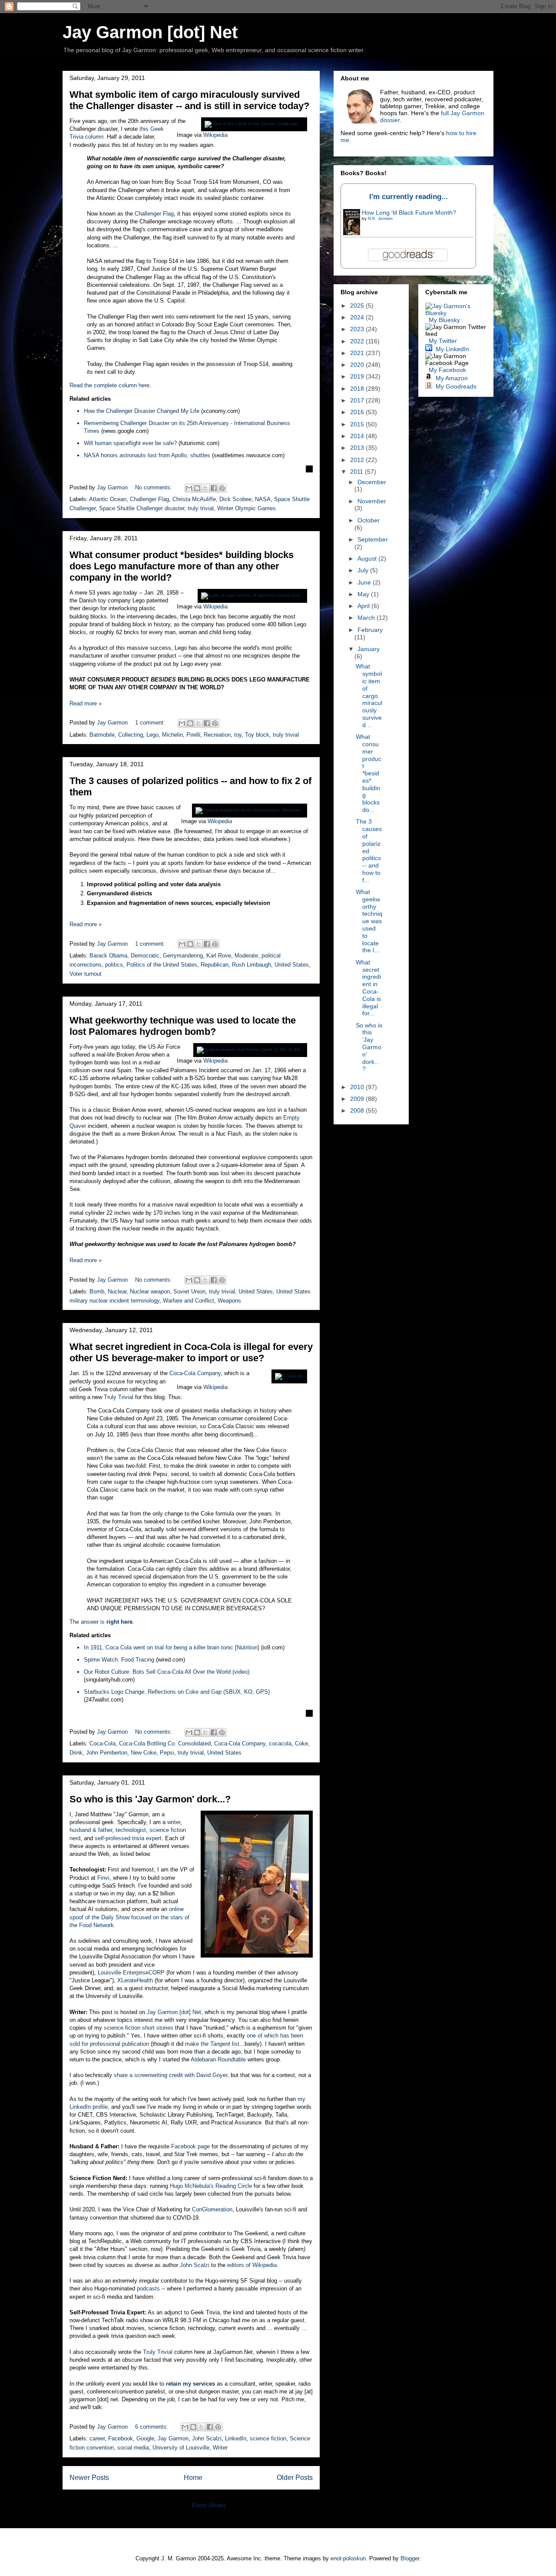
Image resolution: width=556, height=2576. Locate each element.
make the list (212, 2044)
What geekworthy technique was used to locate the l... (369, 921)
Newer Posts (89, 2478)
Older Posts (295, 2478)
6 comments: (152, 2427)
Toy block (257, 735)
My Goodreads (456, 386)
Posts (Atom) (209, 2505)
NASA (263, 499)
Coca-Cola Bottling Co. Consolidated (165, 1743)
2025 (358, 306)
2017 (358, 400)
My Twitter (443, 341)
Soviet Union (189, 1291)
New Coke (144, 1753)
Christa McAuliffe (194, 499)
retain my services (190, 2384)
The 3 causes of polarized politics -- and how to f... (369, 851)
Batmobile (102, 735)
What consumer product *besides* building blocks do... (369, 773)
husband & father (91, 1830)
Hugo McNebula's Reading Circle (211, 2186)
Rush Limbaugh (252, 965)
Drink (76, 1753)
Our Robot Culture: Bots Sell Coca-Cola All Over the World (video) (167, 1672)
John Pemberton (107, 1753)
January (369, 649)
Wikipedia (215, 135)
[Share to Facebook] (214, 488)
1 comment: (151, 723)
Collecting (131, 735)
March (367, 618)
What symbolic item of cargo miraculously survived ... (369, 695)
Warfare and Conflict (189, 1301)
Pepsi (167, 1753)
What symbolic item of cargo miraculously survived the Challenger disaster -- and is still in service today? (189, 100)
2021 (358, 353)
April (364, 606)
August (368, 558)
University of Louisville (181, 2448)
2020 (358, 365)
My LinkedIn (452, 349)
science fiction (268, 2438)
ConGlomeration (212, 2209)
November (372, 501)
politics (114, 965)
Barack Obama (108, 956)
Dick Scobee (235, 499)
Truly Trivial (119, 1397)
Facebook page (190, 2146)
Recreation (217, 735)
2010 (358, 1087)
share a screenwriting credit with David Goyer (170, 2075)
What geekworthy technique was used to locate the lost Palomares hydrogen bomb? (183, 1026)
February (370, 630)
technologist (131, 1830)
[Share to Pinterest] (222, 488)
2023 (358, 329)
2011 (357, 472)
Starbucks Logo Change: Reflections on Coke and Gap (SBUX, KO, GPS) (177, 1692)
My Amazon (452, 378)
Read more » (86, 703)
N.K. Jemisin (380, 218)
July (364, 570)
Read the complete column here (109, 385)
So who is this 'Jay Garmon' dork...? (150, 1799)
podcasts (148, 2288)
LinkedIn (236, 2438)
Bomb (97, 1291)
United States (292, 965)
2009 (358, 1099)
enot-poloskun (348, 2558)
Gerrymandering (183, 956)
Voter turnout (86, 974)
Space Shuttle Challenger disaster (142, 508)
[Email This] (189, 488)
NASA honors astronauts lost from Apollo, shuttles (147, 455)
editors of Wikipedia (252, 2265)
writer (174, 1822)
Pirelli (193, 735)
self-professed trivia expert (128, 1838)
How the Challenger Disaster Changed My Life (142, 411)
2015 (358, 424)
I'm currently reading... (409, 197)
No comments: (154, 487)
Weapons (229, 1301)
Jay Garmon (173, 2438)
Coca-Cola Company (195, 1373)
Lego (152, 735)
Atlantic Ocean (108, 499)
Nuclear (117, 1291)
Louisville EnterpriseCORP (131, 1973)
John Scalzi (195, 2265)
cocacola (280, 1743)
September (373, 539)
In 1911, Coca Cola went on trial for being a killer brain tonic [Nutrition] (172, 1647)
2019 (358, 376)
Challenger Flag (154, 214)
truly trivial (201, 508)
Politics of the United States (162, 965)
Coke (301, 1743)
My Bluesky (444, 320)
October (369, 520)
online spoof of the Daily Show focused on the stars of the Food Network (129, 1917)
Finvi (103, 1878)
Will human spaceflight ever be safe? (130, 443)
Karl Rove (219, 956)
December (372, 482)
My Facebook (447, 370)
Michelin (172, 735)
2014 (358, 436)
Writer (220, 2448)
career (97, 2438)
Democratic (145, 956)
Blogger (410, 2558)
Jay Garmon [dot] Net (150, 32)
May (364, 594)
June (365, 582)
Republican (215, 965)
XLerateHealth (135, 1980)
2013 (358, 448)
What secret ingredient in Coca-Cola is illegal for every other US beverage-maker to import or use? (191, 1352)
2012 (358, 460)
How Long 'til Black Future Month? (409, 213)
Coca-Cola (103, 1743)
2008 (358, 1110)
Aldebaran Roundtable (218, 2059)
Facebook (121, 2438)
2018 (358, 389)
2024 (358, 317)
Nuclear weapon (150, 1291)
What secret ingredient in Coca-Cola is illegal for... (368, 988)
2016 (358, 412)
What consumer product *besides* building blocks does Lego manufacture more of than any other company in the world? (182, 566)
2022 (358, 341)
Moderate (246, 956)
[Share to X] (205, 488)
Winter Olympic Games (247, 508)
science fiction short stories (139, 2028)
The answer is (101, 1622)
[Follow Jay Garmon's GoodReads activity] (429, 386)
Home (193, 2478)
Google (145, 2438)
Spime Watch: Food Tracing (119, 1660)
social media (133, 2448)
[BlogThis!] (197, 488)
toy (238, 735)
